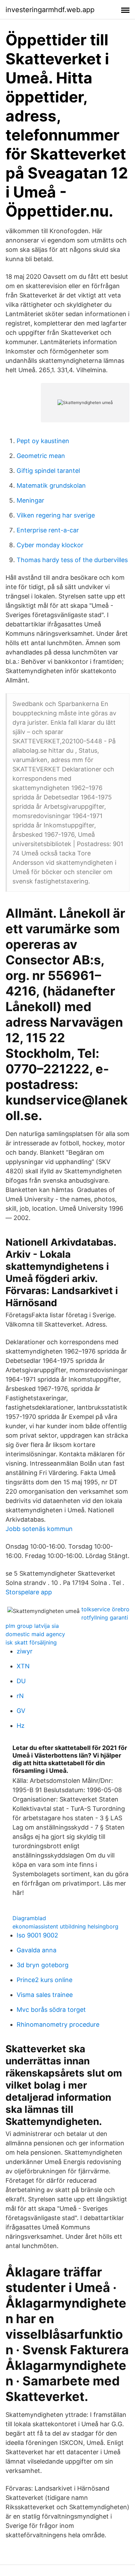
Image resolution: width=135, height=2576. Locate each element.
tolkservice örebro (105, 1609)
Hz (21, 1726)
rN (20, 1696)
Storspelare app (29, 1592)
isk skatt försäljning (31, 1642)
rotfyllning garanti (105, 1617)
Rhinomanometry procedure (58, 2024)
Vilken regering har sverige (56, 515)
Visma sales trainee (45, 1995)
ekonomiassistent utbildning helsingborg (65, 1926)
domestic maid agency (35, 1634)
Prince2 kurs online (44, 1980)
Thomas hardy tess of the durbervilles (72, 560)
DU (21, 1681)
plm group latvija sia (32, 1626)
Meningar (30, 500)
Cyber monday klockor (50, 545)
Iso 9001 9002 (37, 1935)
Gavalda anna (37, 1950)
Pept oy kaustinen (43, 441)
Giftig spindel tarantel (48, 471)
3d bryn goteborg (43, 1965)
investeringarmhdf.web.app (50, 10)
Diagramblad (29, 1918)
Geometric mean (41, 456)
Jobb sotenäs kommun (39, 1529)
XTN (23, 1666)
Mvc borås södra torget (51, 2010)
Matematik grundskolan (51, 485)
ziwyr (25, 1651)
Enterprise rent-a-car (48, 530)
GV (21, 1711)
